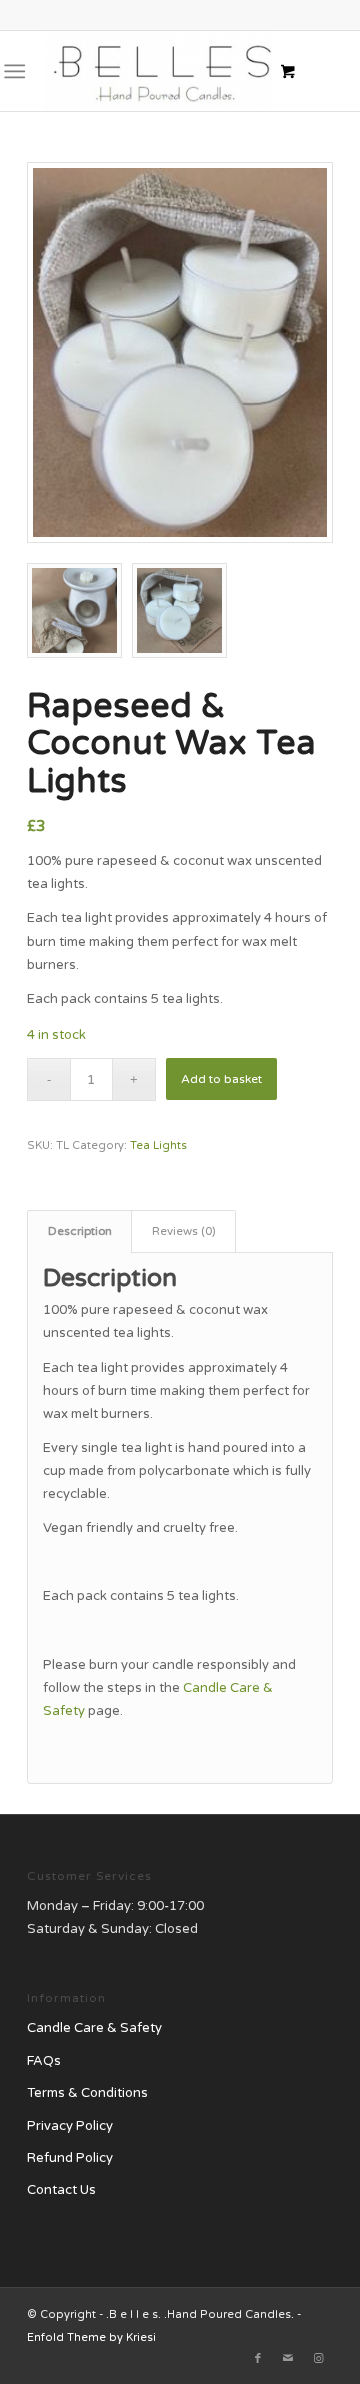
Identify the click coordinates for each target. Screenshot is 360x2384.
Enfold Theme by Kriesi (91, 2337)
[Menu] (14, 71)
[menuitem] (18, 71)
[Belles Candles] (149, 71)
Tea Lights (158, 1145)
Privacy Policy (70, 2126)
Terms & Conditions (87, 2093)
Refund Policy (70, 2158)
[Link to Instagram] (318, 2359)
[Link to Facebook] (258, 2359)
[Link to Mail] (288, 2359)
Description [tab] (80, 1231)
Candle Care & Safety (94, 2028)
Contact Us (61, 2190)
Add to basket (221, 1079)
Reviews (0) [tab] (184, 1231)
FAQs (44, 2061)
